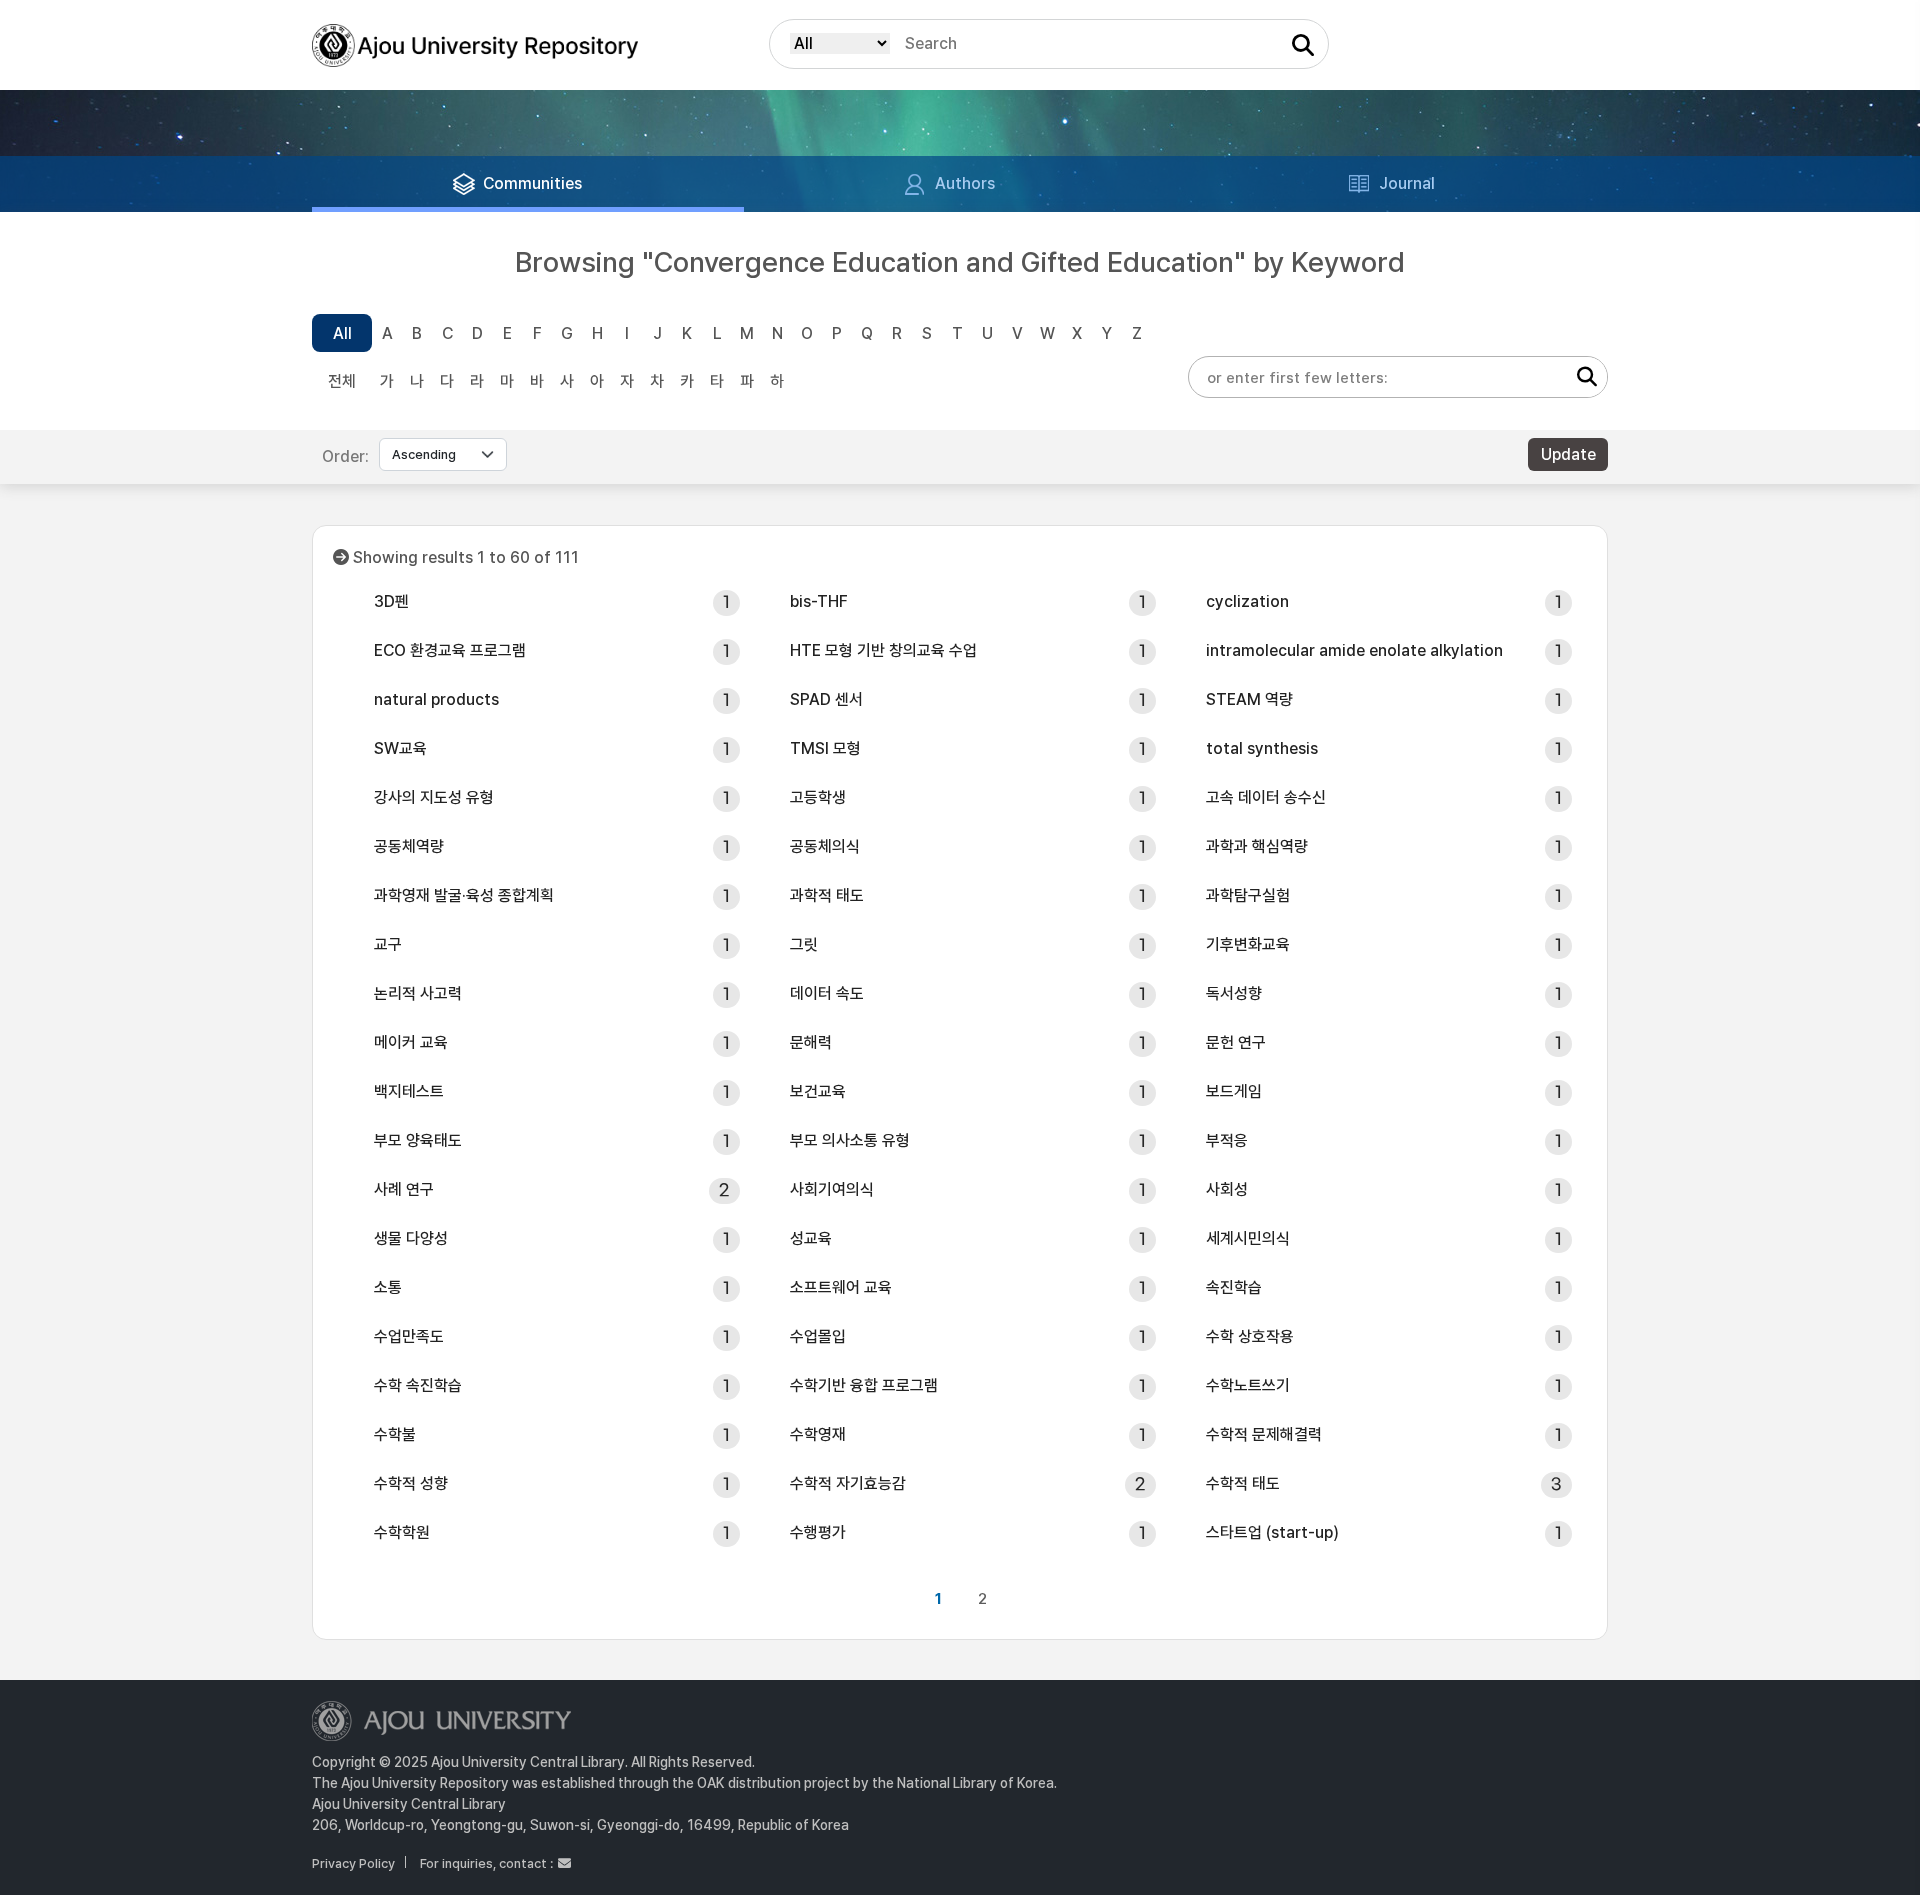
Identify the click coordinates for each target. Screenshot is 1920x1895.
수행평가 (818, 1532)
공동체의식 (825, 846)
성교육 (811, 1238)
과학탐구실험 (1248, 895)
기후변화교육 (1248, 944)
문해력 (811, 1042)
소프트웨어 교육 (841, 1287)
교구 (388, 944)
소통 (388, 1287)
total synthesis (1262, 748)
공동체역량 (409, 846)
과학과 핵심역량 (1257, 846)
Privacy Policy (353, 1863)
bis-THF (819, 601)
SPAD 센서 (826, 699)
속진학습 (1234, 1287)
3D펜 (391, 601)
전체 (342, 381)
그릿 (804, 944)
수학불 (395, 1434)
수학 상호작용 (1250, 1336)
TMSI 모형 (825, 748)
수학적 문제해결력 (1264, 1434)
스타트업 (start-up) (1272, 1532)
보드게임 (1234, 1091)
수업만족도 (409, 1336)
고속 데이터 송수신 (1266, 797)
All (342, 333)
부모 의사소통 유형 (850, 1140)
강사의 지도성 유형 (434, 797)
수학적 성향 (411, 1483)
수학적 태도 (1243, 1483)
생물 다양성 (411, 1238)
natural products (436, 699)
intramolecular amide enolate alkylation (1354, 650)
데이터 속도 (827, 993)
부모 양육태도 (418, 1140)
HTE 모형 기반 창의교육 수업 (883, 650)
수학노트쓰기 (1248, 1385)
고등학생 (818, 797)
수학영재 (818, 1434)
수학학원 (402, 1532)
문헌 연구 (1236, 1042)
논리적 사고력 (418, 993)
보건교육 (818, 1091)
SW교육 (400, 748)
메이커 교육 (411, 1042)
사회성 (1227, 1189)
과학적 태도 (827, 895)
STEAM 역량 (1249, 699)
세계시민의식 (1248, 1238)
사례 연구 (404, 1189)
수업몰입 (818, 1336)
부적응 (1227, 1140)
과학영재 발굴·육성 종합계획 (464, 895)
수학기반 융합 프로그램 (864, 1385)
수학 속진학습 (418, 1385)
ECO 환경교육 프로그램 (450, 650)
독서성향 (1234, 993)
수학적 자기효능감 (848, 1483)
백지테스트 (409, 1091)
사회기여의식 (832, 1189)
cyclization (1247, 601)
